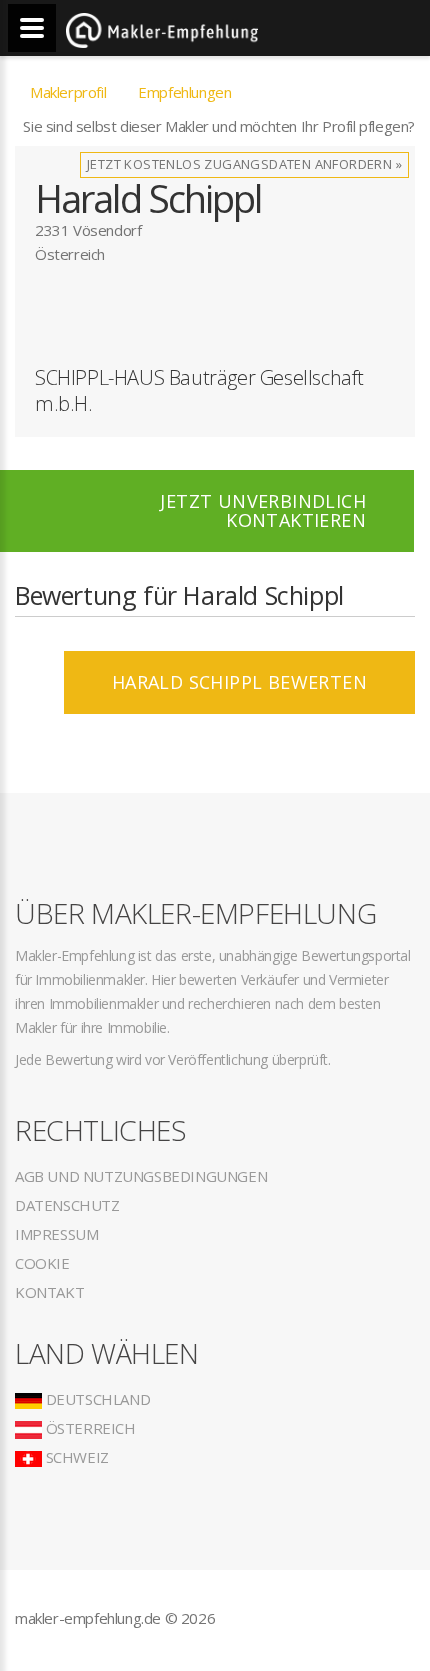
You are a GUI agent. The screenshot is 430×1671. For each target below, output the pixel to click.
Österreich (89, 1428)
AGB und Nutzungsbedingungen (141, 1176)
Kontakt (49, 1292)
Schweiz (75, 1457)
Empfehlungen (184, 92)
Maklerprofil (68, 92)
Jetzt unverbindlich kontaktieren (263, 510)
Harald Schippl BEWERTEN (239, 682)
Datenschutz (67, 1205)
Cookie (42, 1263)
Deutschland (96, 1399)
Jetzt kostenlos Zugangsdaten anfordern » (244, 164)
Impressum (56, 1234)
